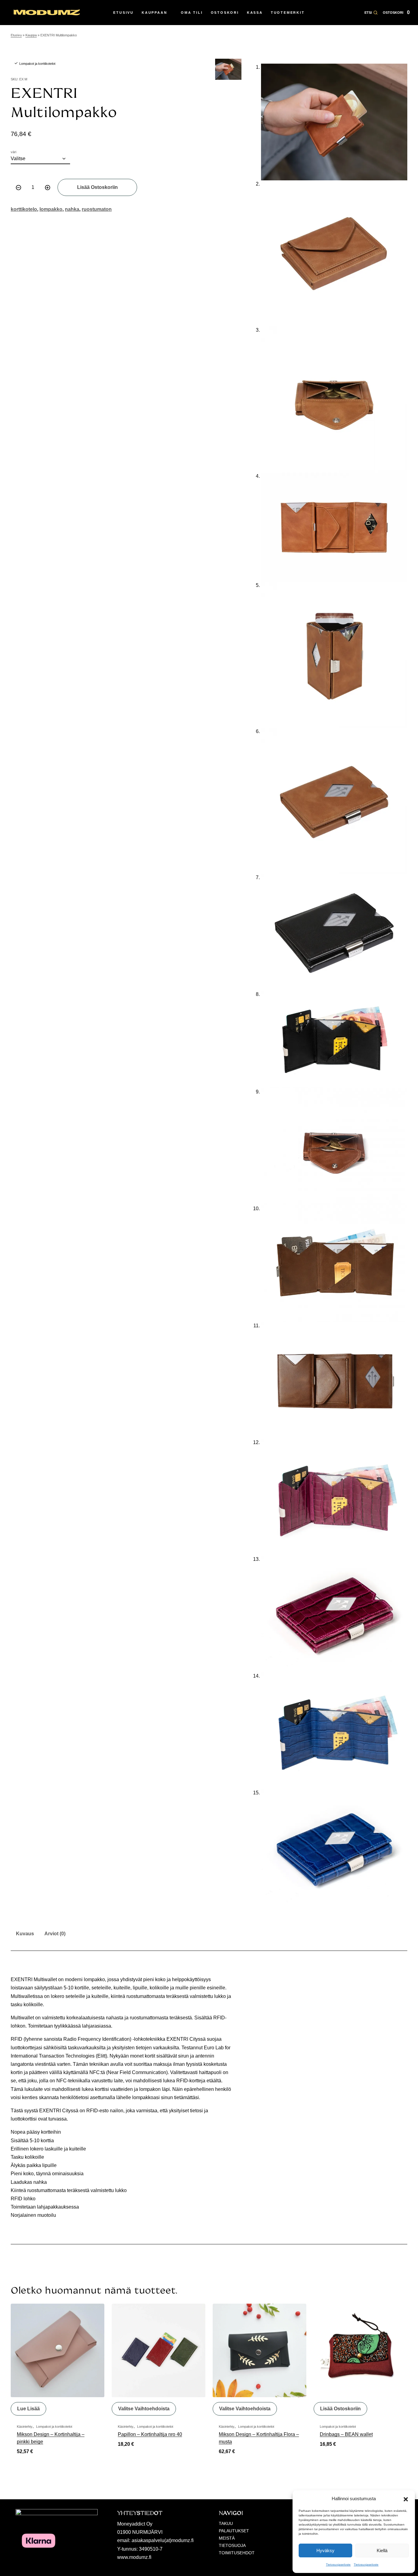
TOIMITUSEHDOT (237, 2553)
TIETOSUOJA (232, 2545)
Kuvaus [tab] (25, 1934)
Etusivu (16, 35)
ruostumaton (97, 209)
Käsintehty (25, 2427)
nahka (72, 209)
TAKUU (226, 2523)
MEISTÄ (227, 2538)
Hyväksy (325, 2550)
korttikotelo (24, 209)
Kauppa (31, 35)
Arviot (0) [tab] (55, 1934)
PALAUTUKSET (234, 2531)
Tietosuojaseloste (338, 2565)
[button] (406, 2499)
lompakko (51, 209)
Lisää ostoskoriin (97, 187)
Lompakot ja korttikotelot (37, 64)
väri (13, 152)
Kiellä (382, 2550)
